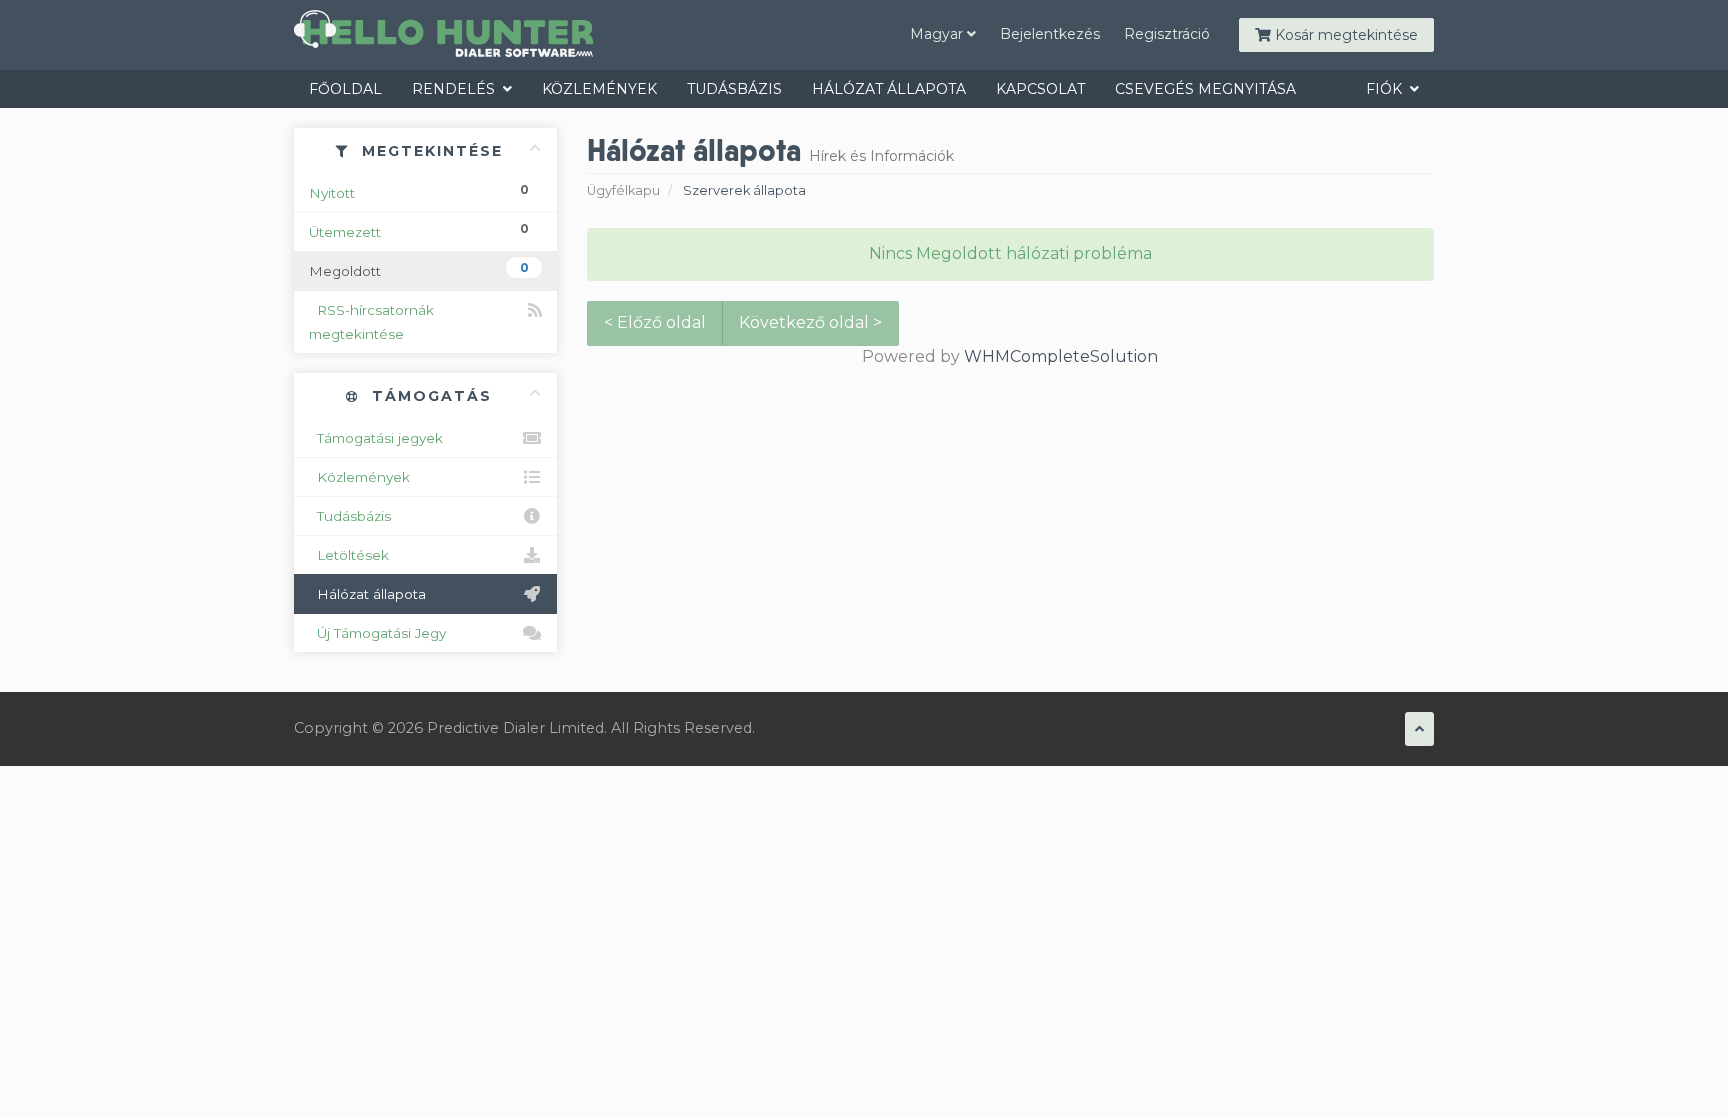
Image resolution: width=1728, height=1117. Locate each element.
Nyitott (419, 191)
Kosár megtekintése (1344, 35)
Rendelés (457, 89)
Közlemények (599, 89)
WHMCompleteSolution (1061, 356)
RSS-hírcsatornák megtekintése (371, 322)
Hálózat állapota (889, 89)
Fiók (1388, 89)
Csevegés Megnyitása (1205, 89)
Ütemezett (419, 230)
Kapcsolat (1040, 89)
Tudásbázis (734, 89)
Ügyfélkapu (623, 190)
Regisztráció (1167, 34)
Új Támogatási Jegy (377, 633)
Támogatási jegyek (376, 438)
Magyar (938, 34)
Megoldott (419, 269)
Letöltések (349, 555)
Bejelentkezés (1050, 34)
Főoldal (345, 89)
